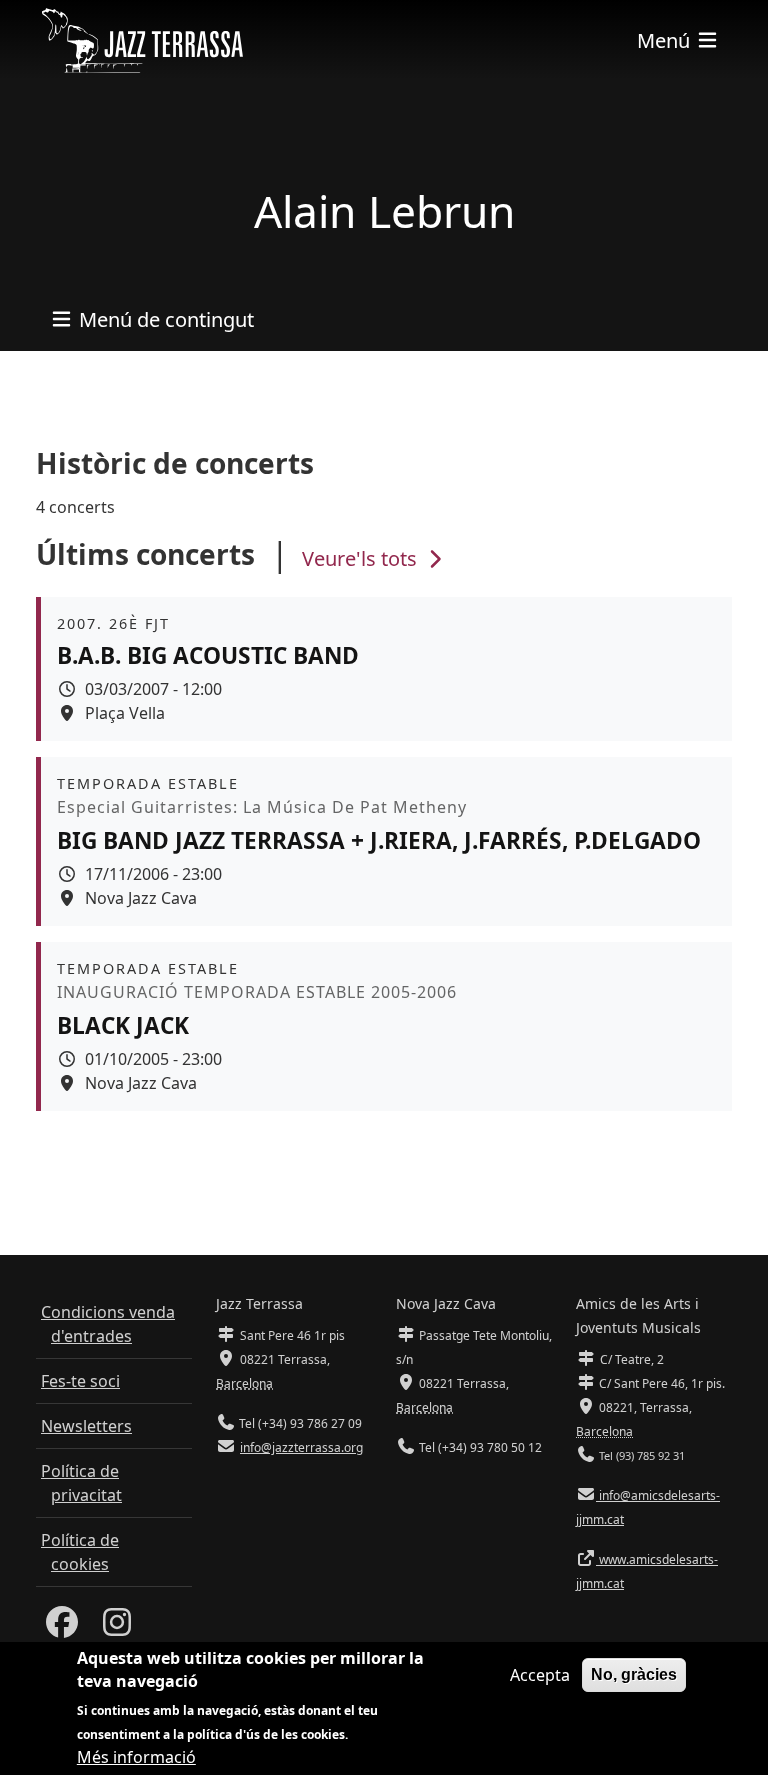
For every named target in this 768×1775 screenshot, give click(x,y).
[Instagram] (117, 1628)
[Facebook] (62, 1628)
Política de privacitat (81, 1483)
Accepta (540, 1675)
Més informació (136, 1757)
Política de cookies (80, 1552)
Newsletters (86, 1426)
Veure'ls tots (362, 558)
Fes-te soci (80, 1381)
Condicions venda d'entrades (108, 1324)
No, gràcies (634, 1674)
